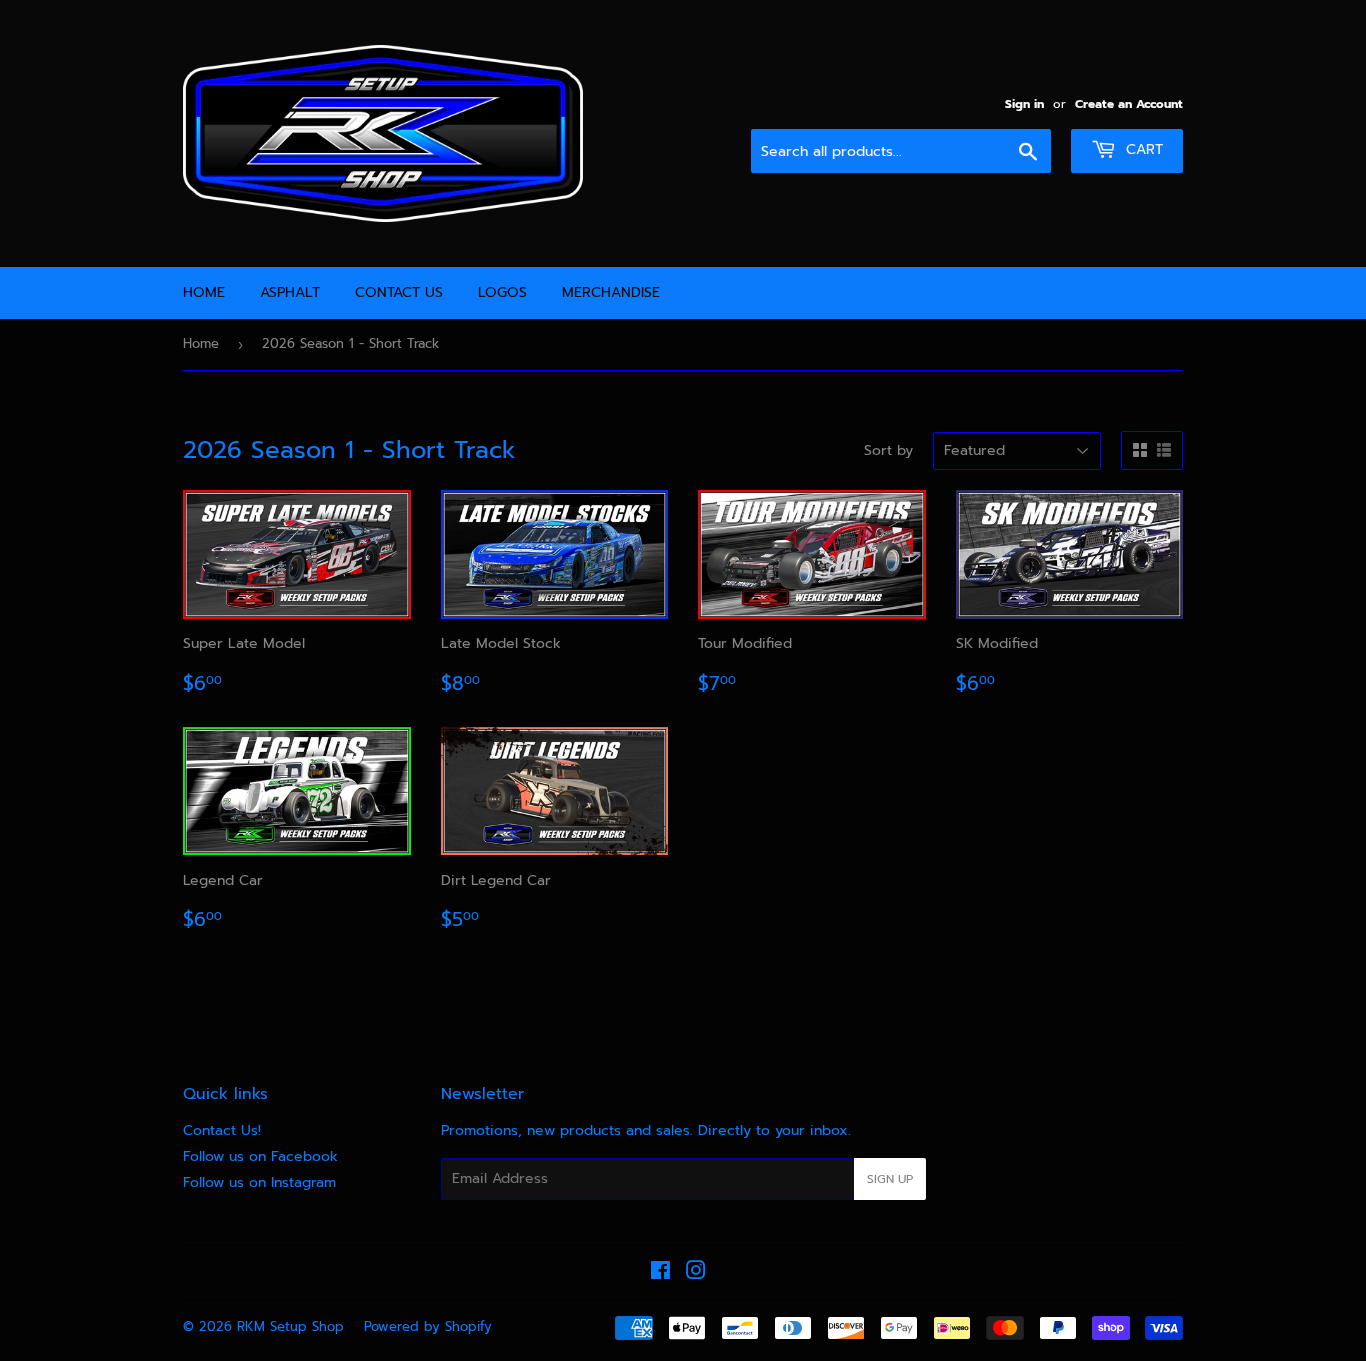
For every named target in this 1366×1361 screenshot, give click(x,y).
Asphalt (290, 292)
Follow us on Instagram (259, 1182)
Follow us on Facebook (260, 1156)
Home (204, 292)
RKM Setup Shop (290, 1326)
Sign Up (890, 1179)
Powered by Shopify (428, 1326)
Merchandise (611, 292)
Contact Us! (222, 1130)
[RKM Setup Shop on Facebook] (660, 1273)
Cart (1142, 149)
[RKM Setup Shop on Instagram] (696, 1273)
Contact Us (399, 292)
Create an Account (1129, 104)
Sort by (888, 450)
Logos (502, 292)
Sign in (1024, 104)
